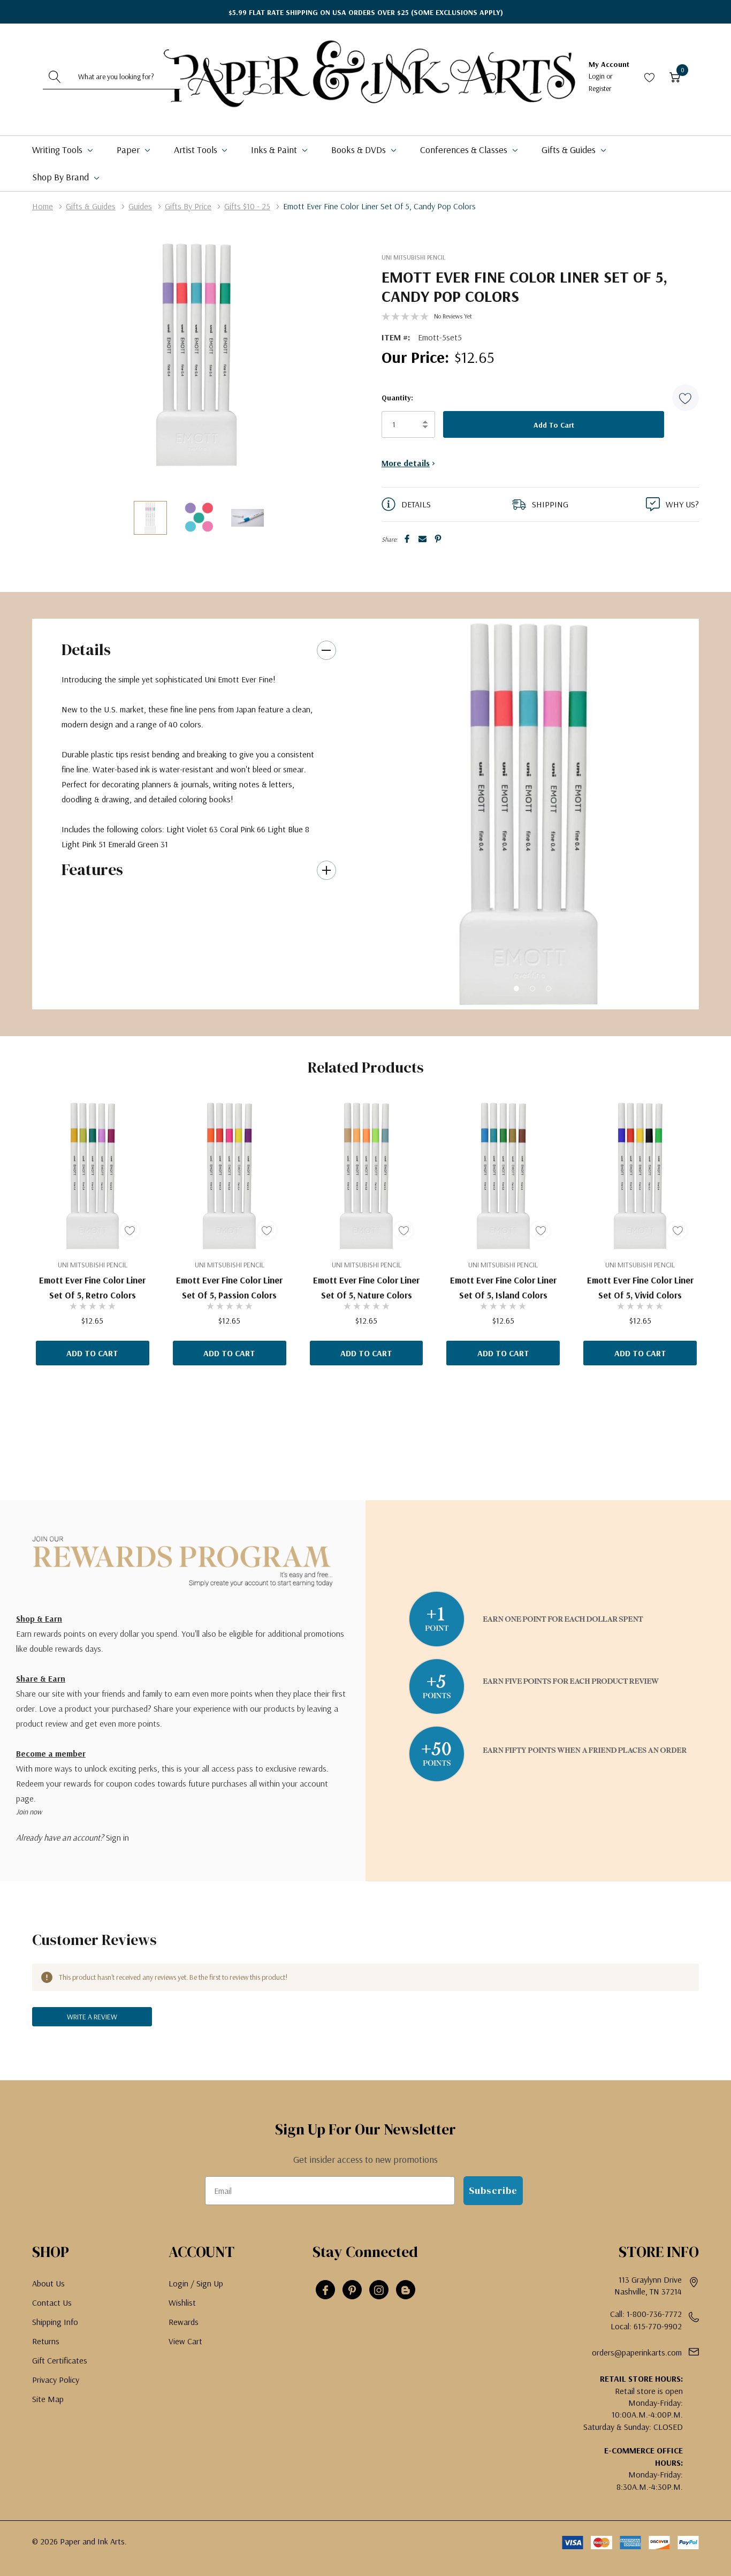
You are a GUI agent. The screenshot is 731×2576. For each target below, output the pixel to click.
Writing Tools (58, 150)
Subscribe (493, 2190)
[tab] (516, 989)
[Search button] (55, 77)
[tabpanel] (528, 814)
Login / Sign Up (196, 2283)
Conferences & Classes (465, 150)
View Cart (185, 2341)
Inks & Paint (275, 150)
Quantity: (397, 398)
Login (597, 76)
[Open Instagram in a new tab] (379, 2290)
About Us (48, 2283)
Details (86, 649)
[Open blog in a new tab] (406, 2290)
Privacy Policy (56, 2380)
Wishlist (182, 2303)
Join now (29, 1812)
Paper (129, 150)
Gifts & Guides (570, 150)
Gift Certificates (60, 2360)
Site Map (48, 2399)
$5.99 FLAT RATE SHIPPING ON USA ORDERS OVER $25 (366, 12)
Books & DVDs (360, 150)
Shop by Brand (62, 177)
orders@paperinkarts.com (637, 2352)
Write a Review (92, 2017)
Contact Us (52, 2303)
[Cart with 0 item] (675, 77)
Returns (46, 2341)
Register (600, 88)
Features (92, 869)
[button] (686, 398)
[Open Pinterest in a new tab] (352, 2290)
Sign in (117, 1837)
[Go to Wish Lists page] (650, 77)
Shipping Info (55, 2322)
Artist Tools (197, 150)
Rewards (184, 2322)
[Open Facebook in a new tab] (325, 2290)
